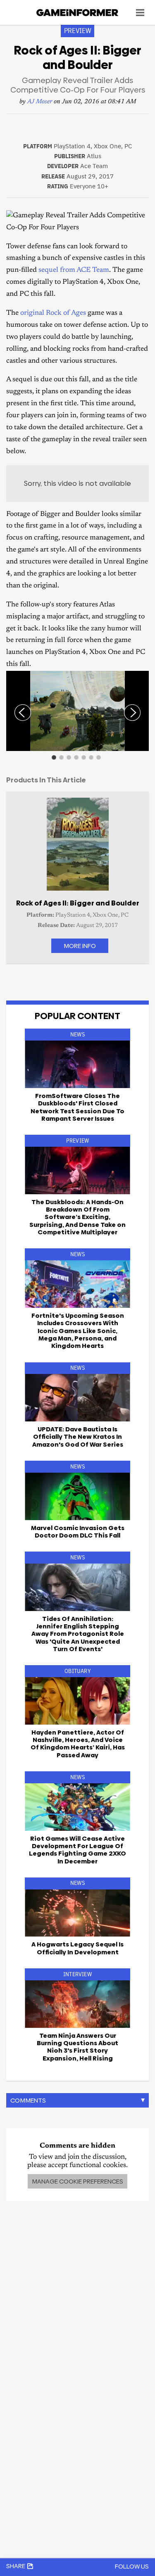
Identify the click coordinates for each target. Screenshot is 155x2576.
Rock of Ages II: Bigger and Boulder (78, 903)
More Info (80, 946)
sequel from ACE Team (74, 270)
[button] (141, 678)
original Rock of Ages (53, 313)
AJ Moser (40, 102)
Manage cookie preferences (77, 2181)
